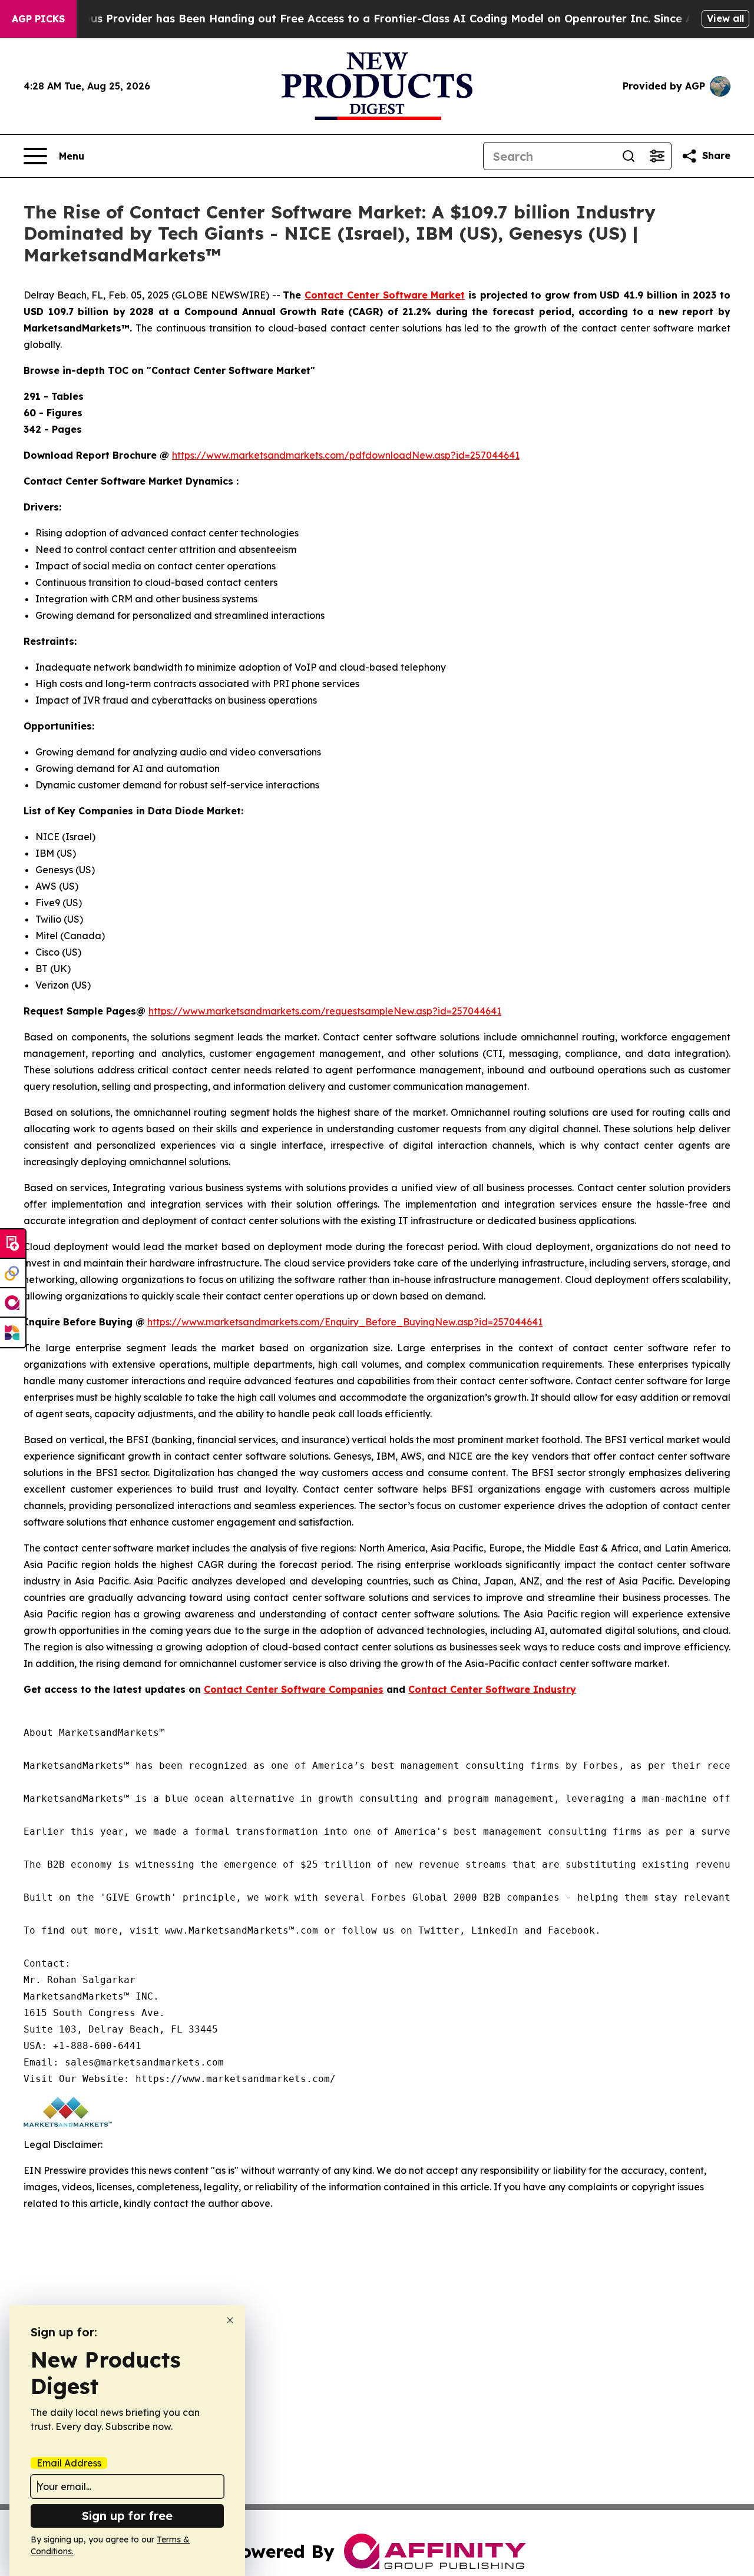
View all (725, 18)
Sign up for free (127, 2516)
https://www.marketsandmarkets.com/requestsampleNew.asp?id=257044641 (325, 1011)
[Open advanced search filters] (657, 156)
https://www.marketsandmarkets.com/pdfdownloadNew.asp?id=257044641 (346, 455)
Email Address (69, 2463)
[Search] (629, 156)
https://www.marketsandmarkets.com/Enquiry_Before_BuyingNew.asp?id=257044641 (345, 1322)
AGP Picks (38, 19)
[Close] (230, 2320)
